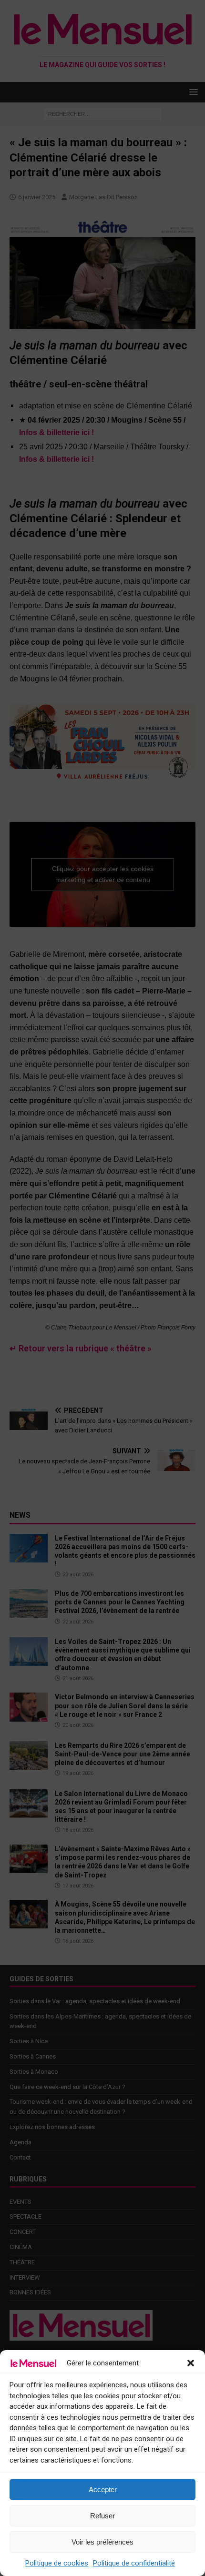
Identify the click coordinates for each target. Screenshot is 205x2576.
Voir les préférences (102, 2542)
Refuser (102, 2516)
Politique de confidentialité (134, 2563)
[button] (191, 2363)
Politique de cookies (57, 2563)
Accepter (103, 2490)
